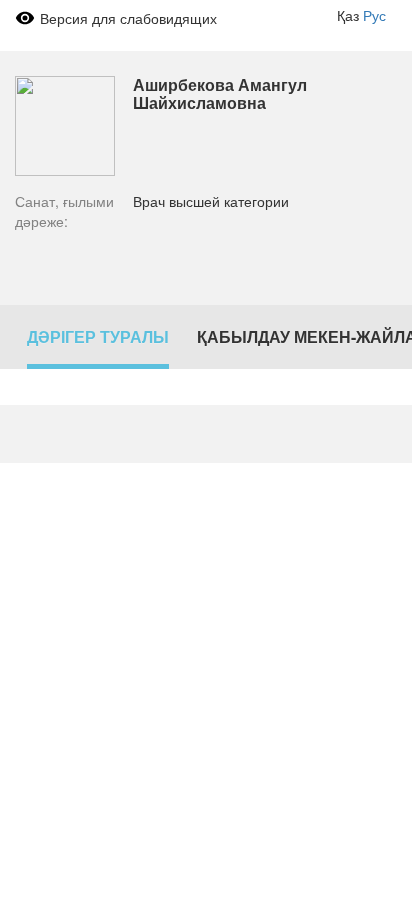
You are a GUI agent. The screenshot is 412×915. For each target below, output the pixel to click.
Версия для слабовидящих (128, 18)
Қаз (348, 15)
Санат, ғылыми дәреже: (64, 211)
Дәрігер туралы (98, 336)
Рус (374, 15)
